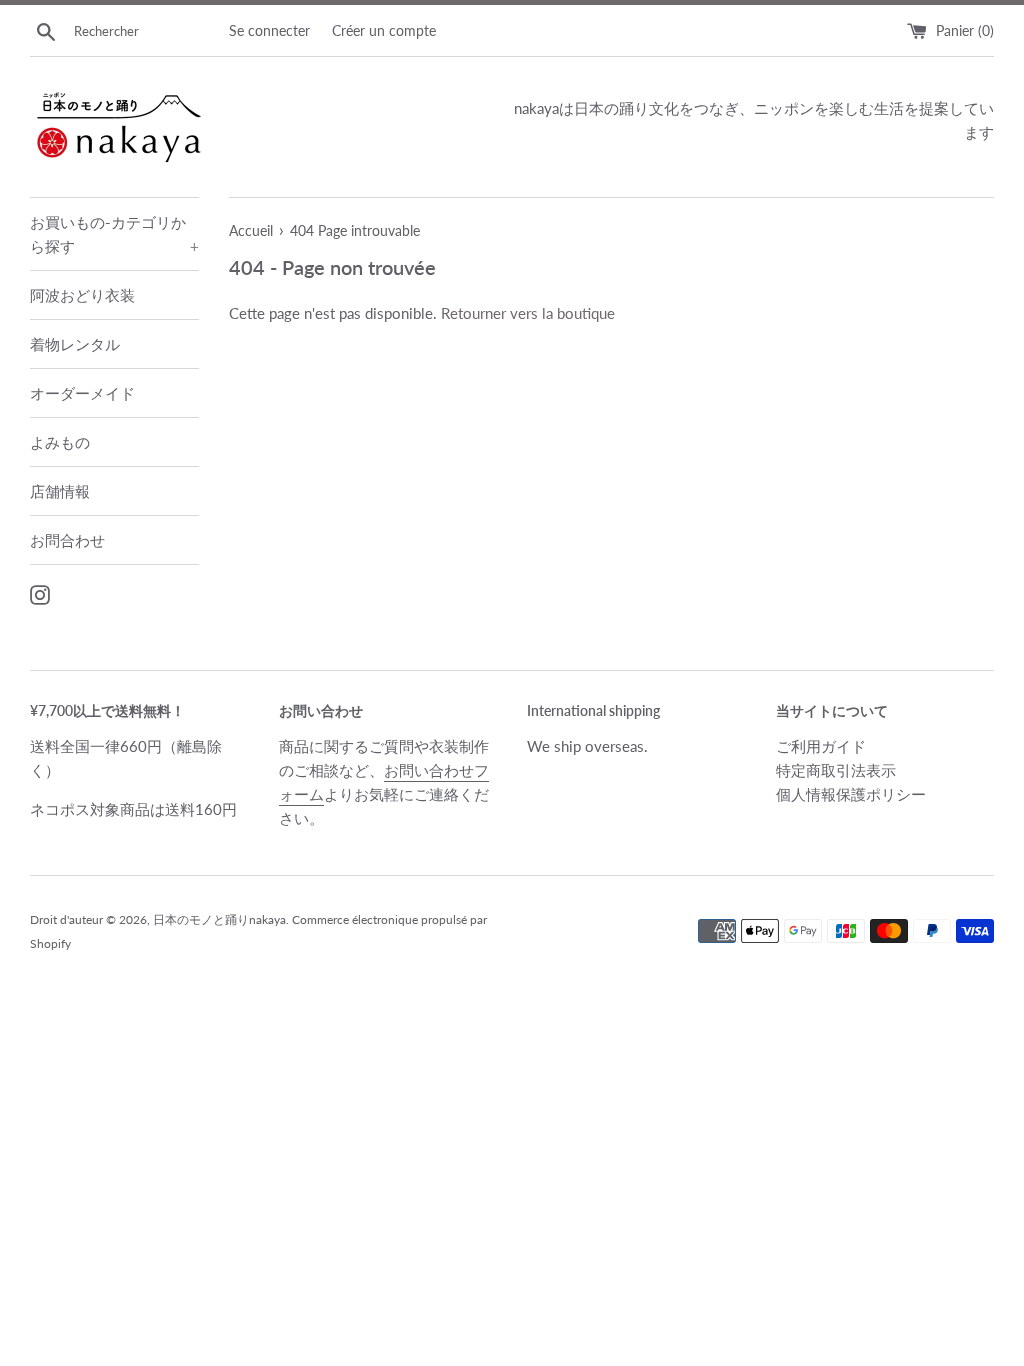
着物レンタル (75, 344)
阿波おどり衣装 (82, 295)
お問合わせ (67, 540)
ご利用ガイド (821, 746)
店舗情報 (60, 491)
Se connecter (269, 31)
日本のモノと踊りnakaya (219, 919)
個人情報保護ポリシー (851, 794)
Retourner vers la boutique (528, 313)
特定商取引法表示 (836, 770)
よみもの (60, 442)
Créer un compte (384, 31)
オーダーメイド (82, 393)
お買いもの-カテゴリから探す (114, 234)
